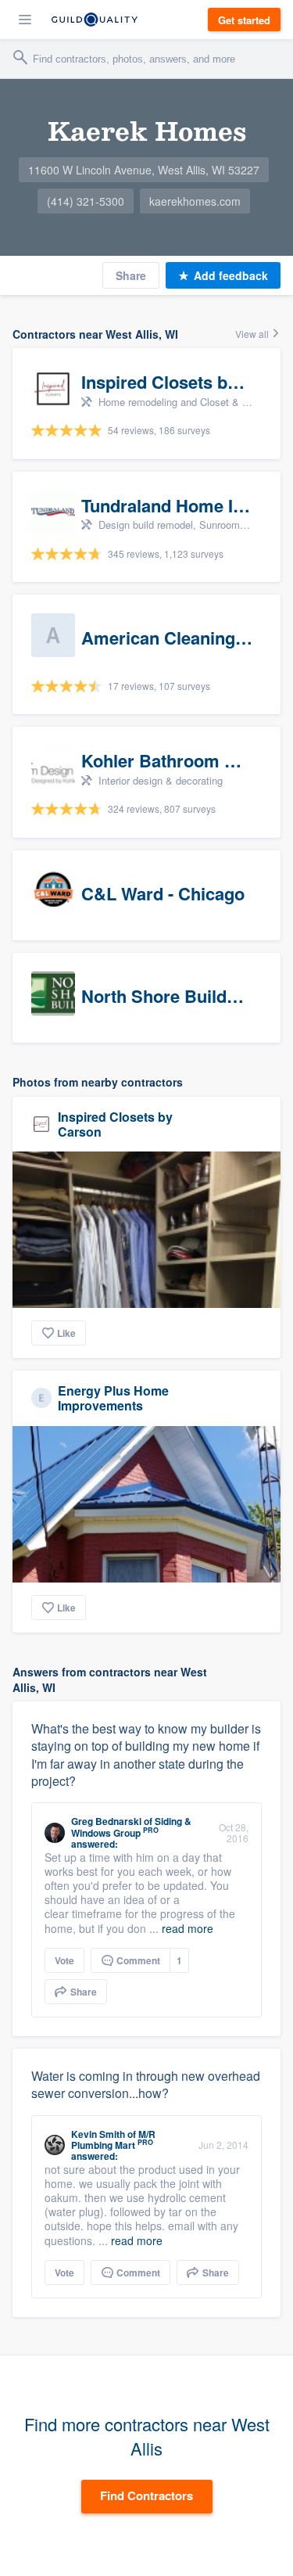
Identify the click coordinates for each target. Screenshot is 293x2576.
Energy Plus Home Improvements (113, 1398)
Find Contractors (146, 2495)
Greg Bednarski (106, 1821)
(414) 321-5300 (86, 201)
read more (188, 1928)
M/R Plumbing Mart (113, 2139)
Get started (244, 20)
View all (253, 334)
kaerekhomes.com (195, 201)
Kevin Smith (98, 2134)
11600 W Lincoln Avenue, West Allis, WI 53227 (144, 170)
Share (131, 275)
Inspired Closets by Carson (115, 1124)
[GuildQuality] (95, 20)
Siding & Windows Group (131, 1827)
